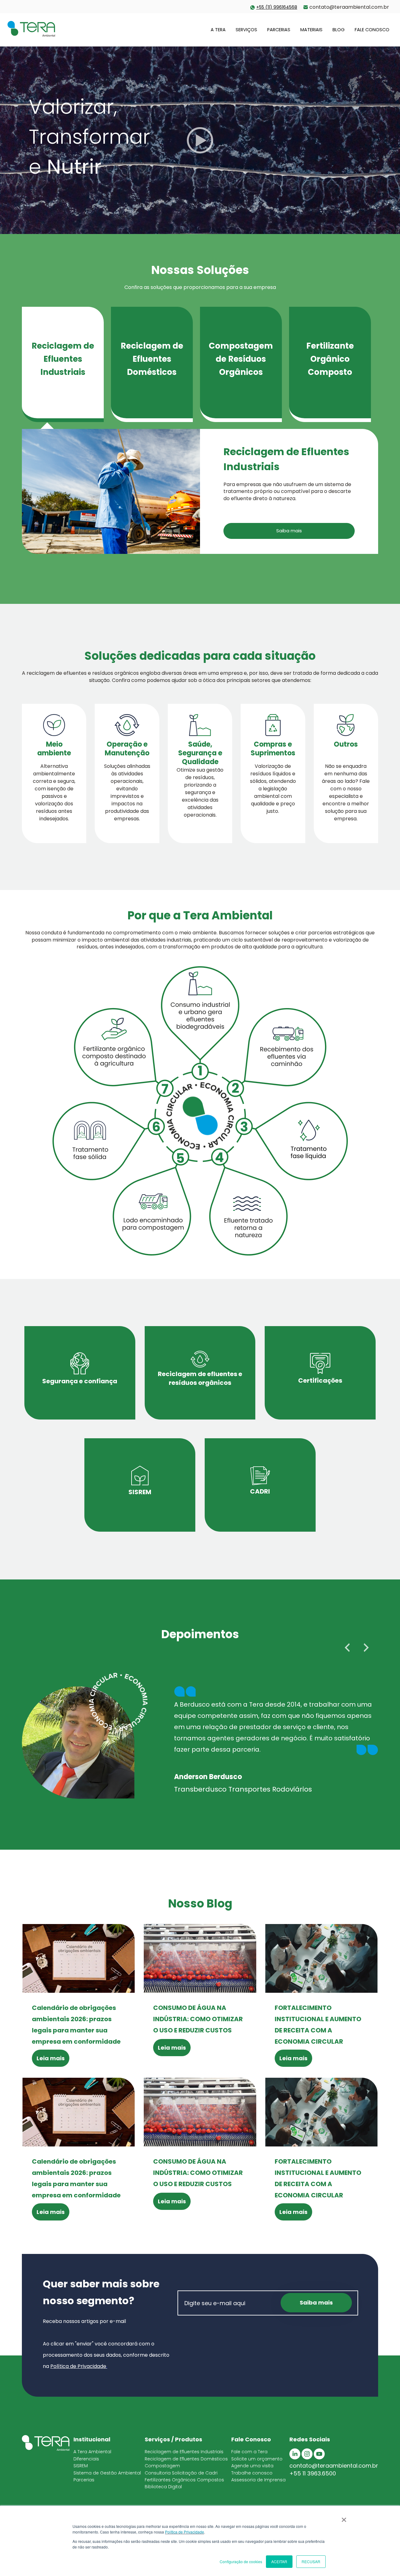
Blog (339, 30)
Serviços (246, 30)
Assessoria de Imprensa (258, 2480)
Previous (347, 1648)
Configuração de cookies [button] (241, 2561)
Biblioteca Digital (163, 2487)
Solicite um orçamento (257, 2459)
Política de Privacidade (185, 2532)
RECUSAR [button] (311, 2561)
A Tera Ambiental (92, 2452)
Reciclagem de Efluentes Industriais (184, 2452)
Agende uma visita (252, 2466)
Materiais (311, 30)
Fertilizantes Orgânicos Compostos (184, 2480)
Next (366, 1648)
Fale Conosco (372, 30)
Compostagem (162, 2466)
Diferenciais (86, 2459)
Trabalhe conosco (252, 2473)
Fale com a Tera (249, 2452)
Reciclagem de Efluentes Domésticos (186, 2459)
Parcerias (279, 30)
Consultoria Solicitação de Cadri (181, 2473)
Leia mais (51, 2058)
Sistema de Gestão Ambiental (107, 2473)
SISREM (81, 2466)
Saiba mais (289, 531)
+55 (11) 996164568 (277, 7)
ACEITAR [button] (279, 2561)
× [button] (344, 2518)
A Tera (218, 30)
